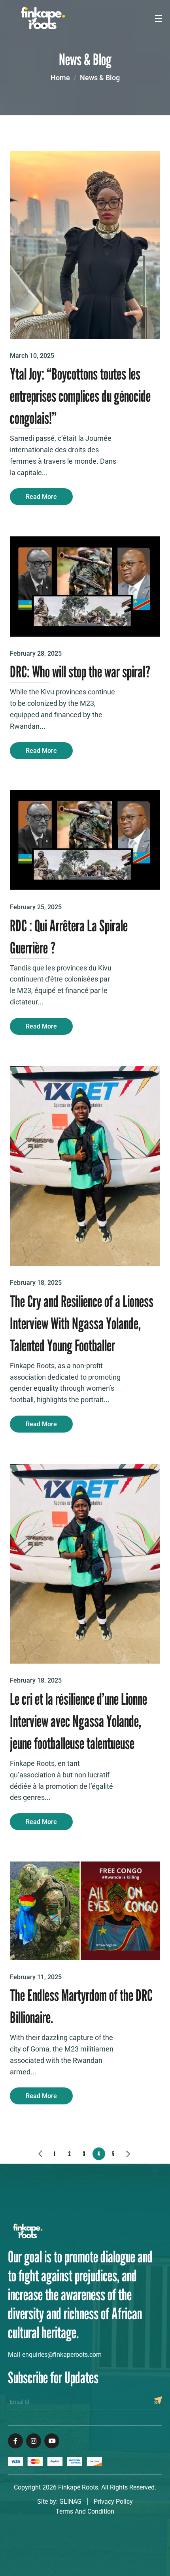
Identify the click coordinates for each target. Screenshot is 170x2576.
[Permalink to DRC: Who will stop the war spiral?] (85, 586)
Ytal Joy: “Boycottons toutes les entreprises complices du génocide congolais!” (80, 396)
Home (60, 78)
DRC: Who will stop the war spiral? (80, 671)
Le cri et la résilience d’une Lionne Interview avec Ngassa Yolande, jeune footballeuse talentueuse (78, 1721)
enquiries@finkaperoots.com (62, 2355)
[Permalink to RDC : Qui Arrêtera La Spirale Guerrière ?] (85, 840)
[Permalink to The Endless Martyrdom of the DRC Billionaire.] (85, 1910)
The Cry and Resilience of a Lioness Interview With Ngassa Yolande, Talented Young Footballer (82, 1323)
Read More (41, 497)
